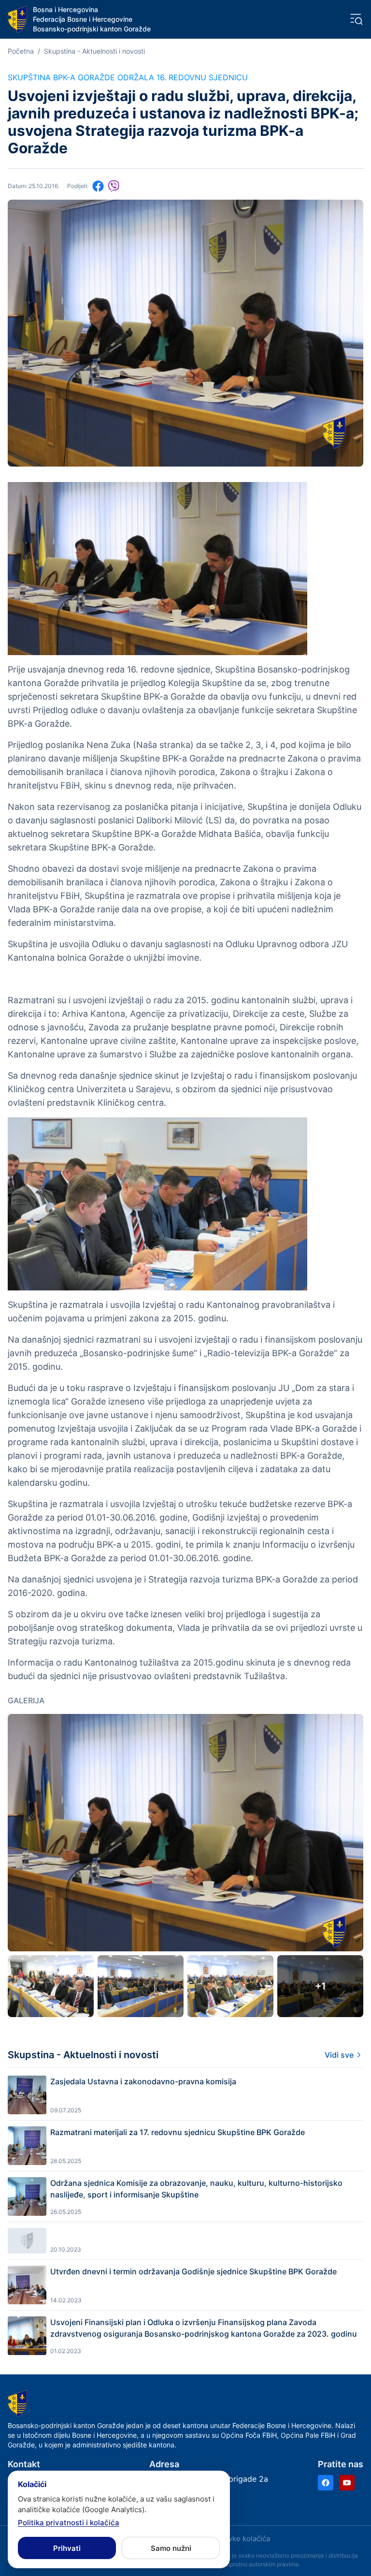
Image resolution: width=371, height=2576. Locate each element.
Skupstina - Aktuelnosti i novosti (94, 51)
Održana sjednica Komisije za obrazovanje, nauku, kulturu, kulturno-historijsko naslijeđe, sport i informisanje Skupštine (196, 2189)
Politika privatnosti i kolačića (69, 2523)
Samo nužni (171, 2548)
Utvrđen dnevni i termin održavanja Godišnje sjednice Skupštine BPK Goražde (193, 2271)
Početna (21, 51)
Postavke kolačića (240, 2539)
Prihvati (67, 2548)
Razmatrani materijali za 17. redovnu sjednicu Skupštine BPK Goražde (178, 2132)
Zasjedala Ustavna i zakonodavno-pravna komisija (143, 2081)
